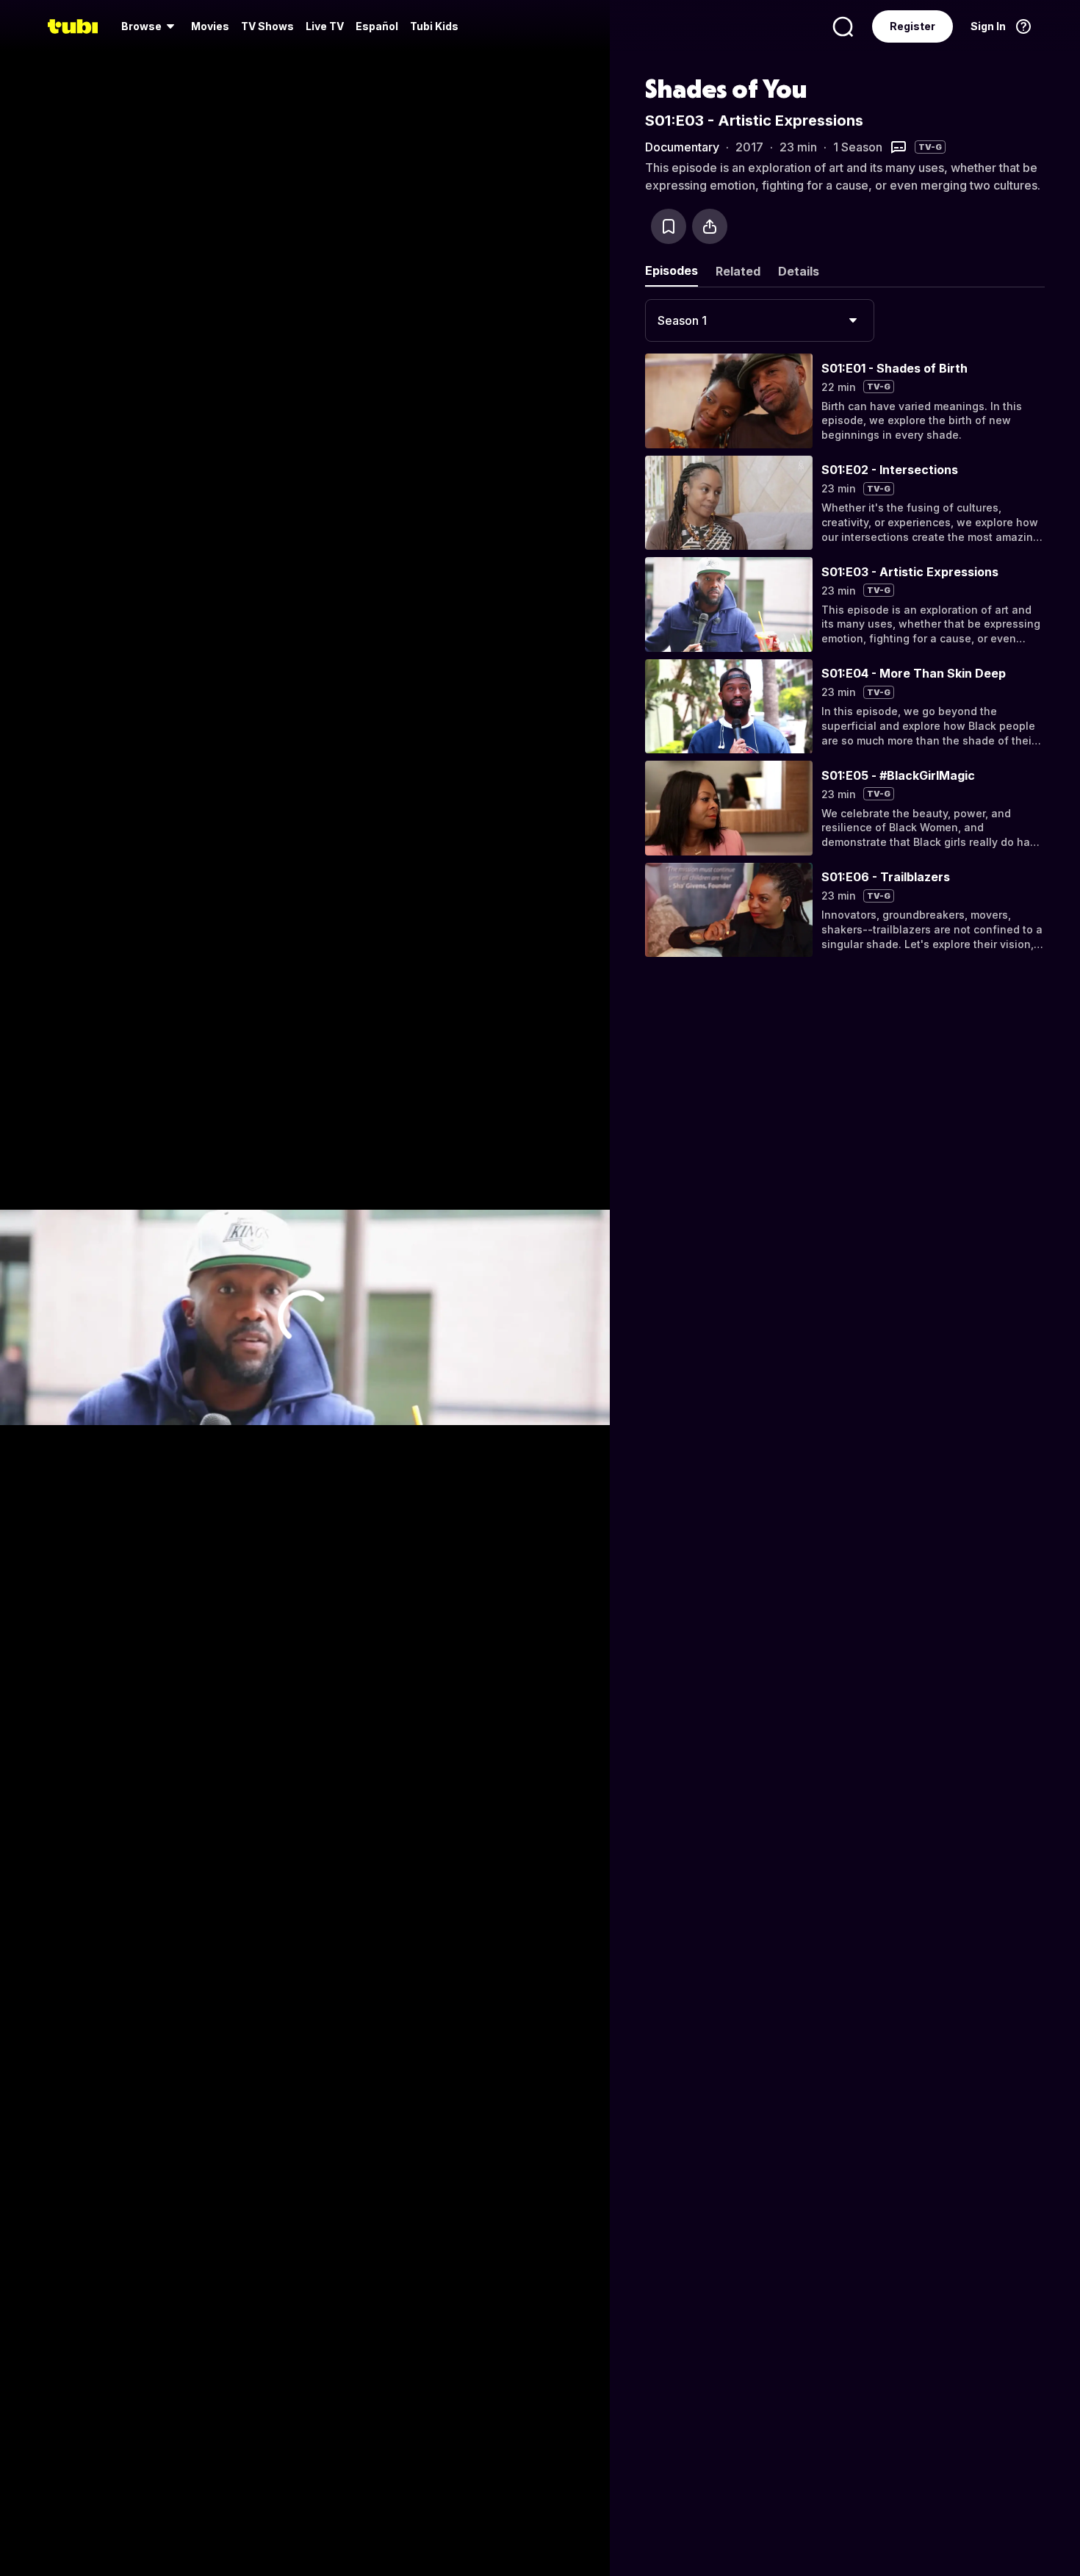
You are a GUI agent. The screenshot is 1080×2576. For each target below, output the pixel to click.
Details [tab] (799, 271)
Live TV (325, 26)
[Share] (710, 226)
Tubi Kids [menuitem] (434, 26)
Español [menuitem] (377, 26)
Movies (210, 26)
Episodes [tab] (672, 270)
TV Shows (267, 26)
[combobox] (760, 320)
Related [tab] (738, 271)
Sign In (988, 26)
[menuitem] (150, 26)
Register (912, 26)
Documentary (682, 147)
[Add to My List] (669, 226)
